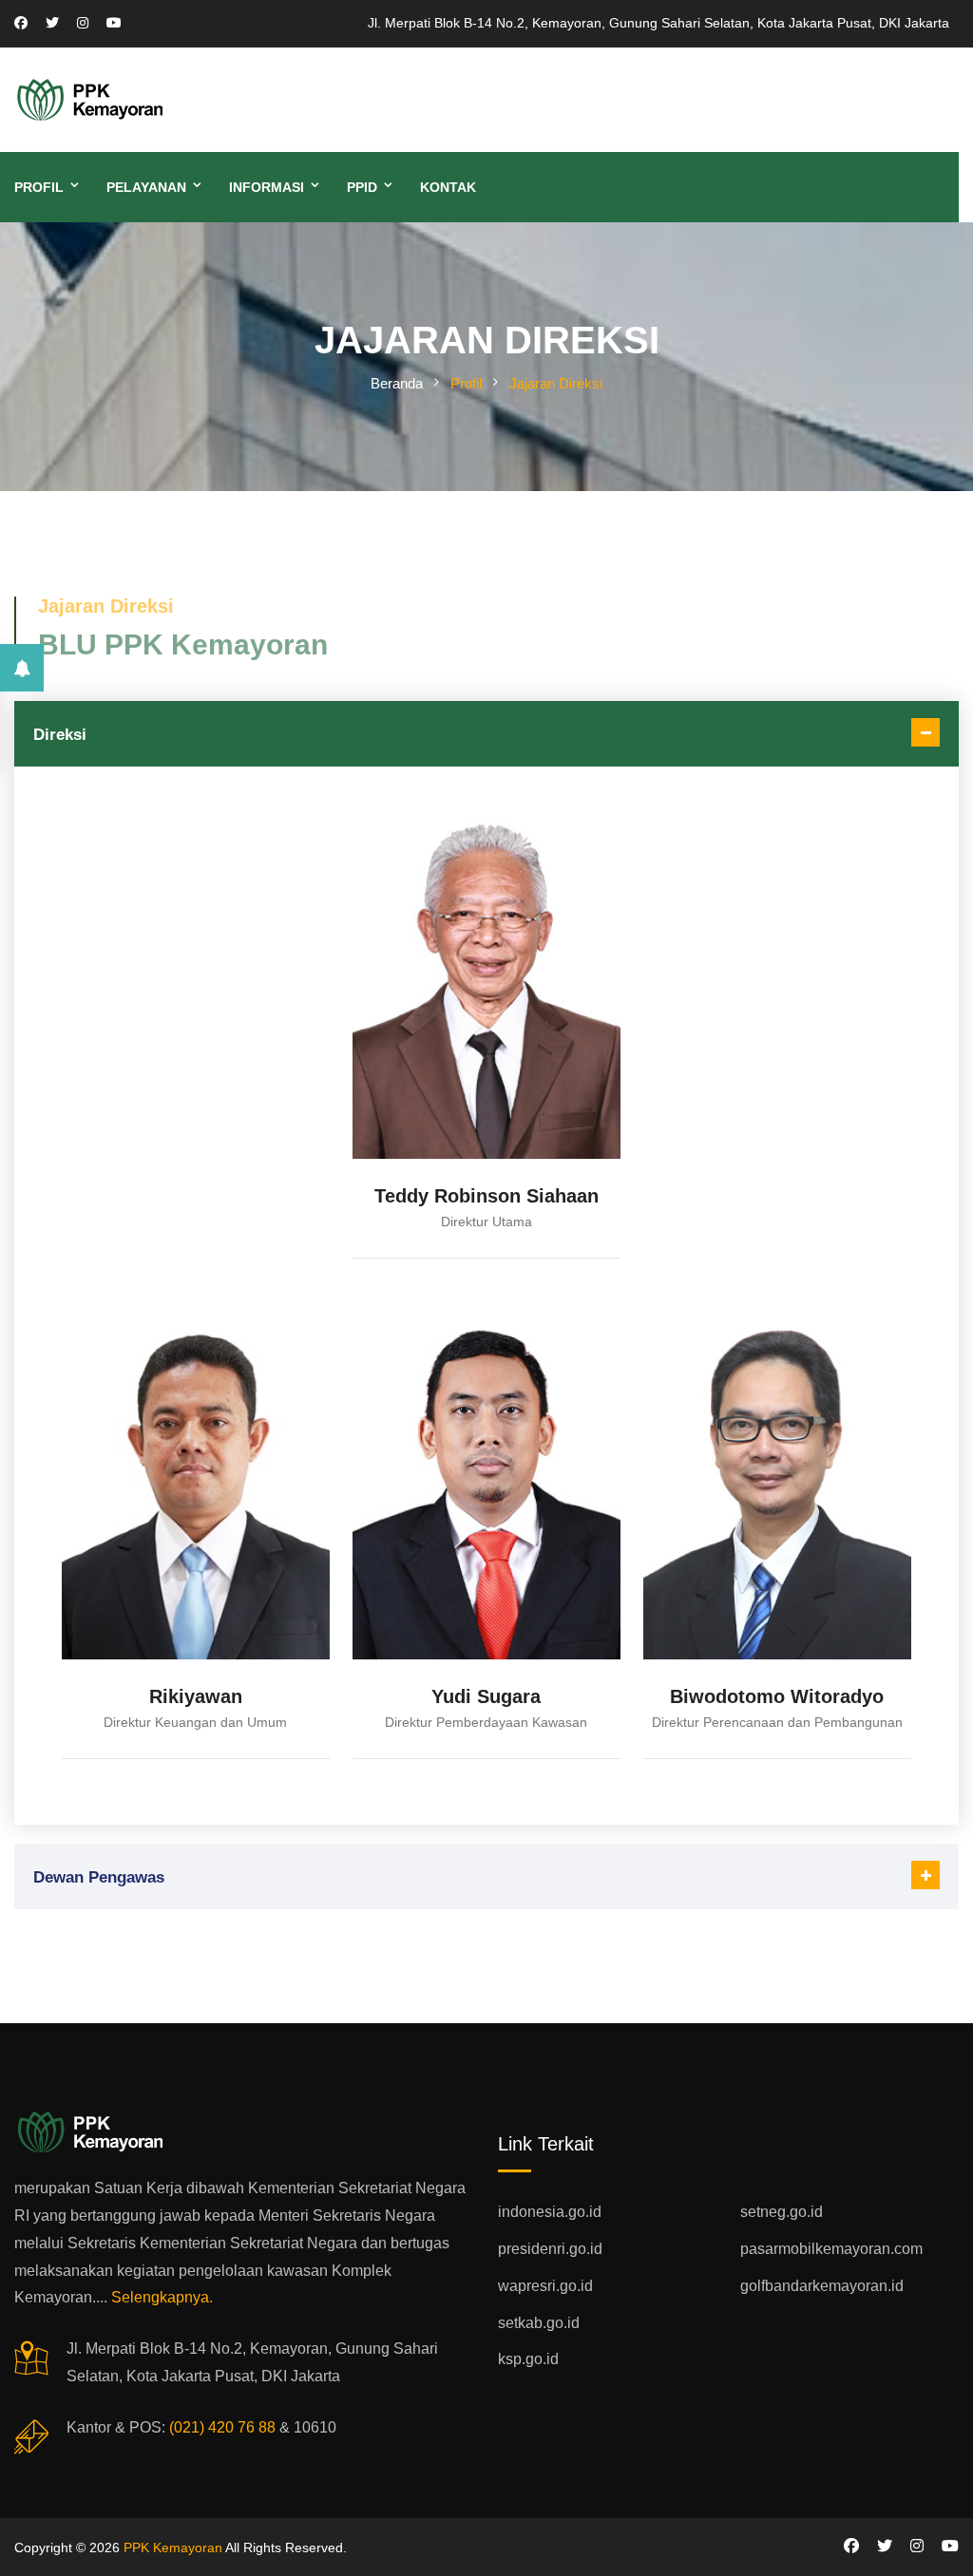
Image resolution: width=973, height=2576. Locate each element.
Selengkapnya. (162, 2297)
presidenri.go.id (550, 2249)
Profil (39, 187)
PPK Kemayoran (173, 2548)
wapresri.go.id (545, 2286)
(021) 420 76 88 (222, 2427)
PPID (362, 187)
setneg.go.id (782, 2212)
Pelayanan (146, 187)
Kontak (448, 187)
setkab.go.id (539, 2323)
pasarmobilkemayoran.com (831, 2249)
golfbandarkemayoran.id (822, 2286)
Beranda (397, 383)
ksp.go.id (528, 2359)
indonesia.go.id (550, 2212)
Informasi (267, 187)
